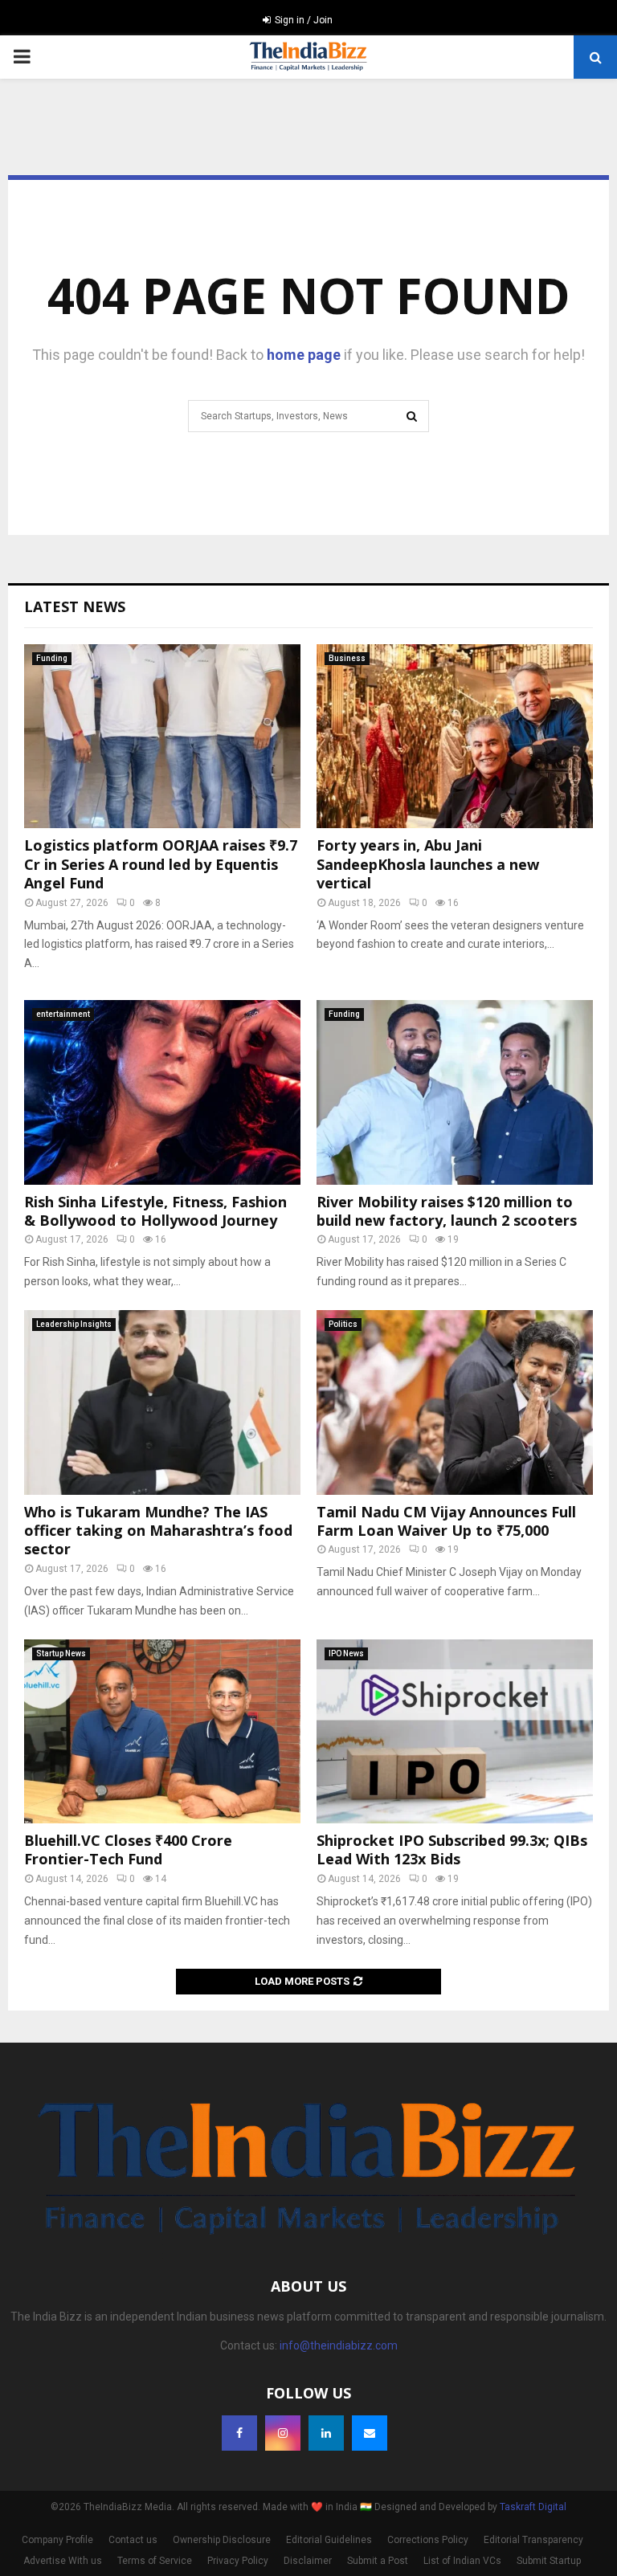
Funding (52, 658)
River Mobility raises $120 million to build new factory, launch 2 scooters (447, 1211)
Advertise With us (63, 2561)
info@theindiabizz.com (339, 2345)
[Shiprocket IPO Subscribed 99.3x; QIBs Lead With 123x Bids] (455, 1731)
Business (347, 658)
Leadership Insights (74, 1324)
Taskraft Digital (533, 2507)
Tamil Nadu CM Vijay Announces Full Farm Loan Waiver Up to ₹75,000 (446, 1521)
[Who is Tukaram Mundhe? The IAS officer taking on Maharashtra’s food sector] (162, 1402)
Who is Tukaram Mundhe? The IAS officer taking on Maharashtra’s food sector (158, 1531)
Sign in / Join (302, 20)
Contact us (133, 2540)
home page (304, 355)
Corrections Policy (428, 2540)
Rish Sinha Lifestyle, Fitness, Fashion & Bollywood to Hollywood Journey (155, 1211)
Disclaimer (308, 2561)
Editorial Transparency (533, 2540)
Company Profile (57, 2540)
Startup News (61, 1653)
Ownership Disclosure (222, 2540)
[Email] (370, 2433)
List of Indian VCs (462, 2561)
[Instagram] (283, 2433)
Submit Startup (549, 2561)
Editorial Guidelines (329, 2540)
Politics (343, 1324)
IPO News (346, 1653)
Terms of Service (155, 2561)
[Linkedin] (326, 2433)
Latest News (75, 606)
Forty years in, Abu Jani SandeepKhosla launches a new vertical (428, 864)
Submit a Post (378, 2561)
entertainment (63, 1014)
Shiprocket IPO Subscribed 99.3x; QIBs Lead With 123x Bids (452, 1849)
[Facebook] (239, 2433)
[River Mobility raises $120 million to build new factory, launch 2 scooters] (455, 1092)
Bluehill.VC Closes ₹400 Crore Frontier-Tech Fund (128, 1849)
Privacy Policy (238, 2561)
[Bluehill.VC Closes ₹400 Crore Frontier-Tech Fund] (162, 1731)
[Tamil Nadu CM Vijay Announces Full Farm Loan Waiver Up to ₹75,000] (455, 1402)
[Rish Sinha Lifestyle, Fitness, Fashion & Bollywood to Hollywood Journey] (162, 1092)
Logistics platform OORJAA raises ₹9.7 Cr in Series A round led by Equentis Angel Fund (161, 864)
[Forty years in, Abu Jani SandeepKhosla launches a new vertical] (455, 736)
